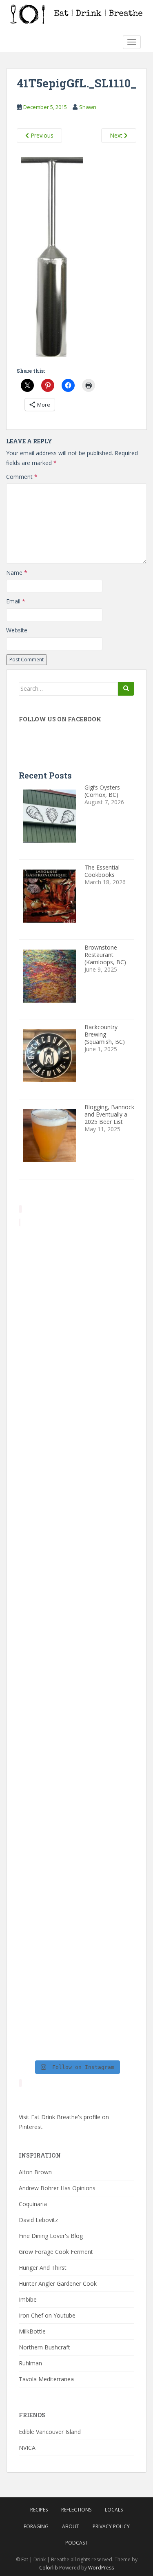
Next (117, 135)
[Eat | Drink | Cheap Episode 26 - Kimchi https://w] (76, 1402)
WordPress (101, 2568)
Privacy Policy (111, 2526)
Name (17, 573)
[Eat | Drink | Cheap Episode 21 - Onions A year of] (76, 1883)
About (71, 2526)
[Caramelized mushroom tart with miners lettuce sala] (76, 1333)
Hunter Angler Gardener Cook (58, 2283)
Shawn (88, 107)
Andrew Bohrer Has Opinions (57, 2188)
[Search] (126, 689)
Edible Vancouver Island (50, 2432)
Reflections (76, 2510)
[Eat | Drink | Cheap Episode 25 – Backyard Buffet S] (76, 1471)
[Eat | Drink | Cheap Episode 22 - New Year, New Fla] (76, 1815)
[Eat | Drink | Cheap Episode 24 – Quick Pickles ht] (76, 1608)
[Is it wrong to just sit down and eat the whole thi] (76, 1539)
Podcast (76, 2543)
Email (16, 601)
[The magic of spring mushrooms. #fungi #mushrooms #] (76, 1677)
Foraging (36, 2526)
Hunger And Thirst (43, 2268)
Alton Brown (35, 2172)
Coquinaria (33, 2204)
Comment (22, 477)
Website (17, 630)
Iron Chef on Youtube (47, 2315)
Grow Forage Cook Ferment (56, 2252)
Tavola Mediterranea (46, 2379)
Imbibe (28, 2299)
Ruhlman (30, 2363)
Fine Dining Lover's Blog (51, 2236)
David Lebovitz (38, 2220)
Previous (41, 135)
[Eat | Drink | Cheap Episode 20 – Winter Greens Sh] (76, 2021)
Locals (114, 2510)
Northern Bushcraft (44, 2347)
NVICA (27, 2448)
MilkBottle (32, 2331)
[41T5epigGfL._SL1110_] (52, 258)
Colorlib (49, 2568)
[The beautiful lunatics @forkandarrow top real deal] (76, 1952)
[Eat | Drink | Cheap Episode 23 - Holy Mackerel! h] (76, 1746)
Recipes (39, 2510)
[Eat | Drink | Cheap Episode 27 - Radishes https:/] (76, 1264)
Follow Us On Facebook (60, 719)
